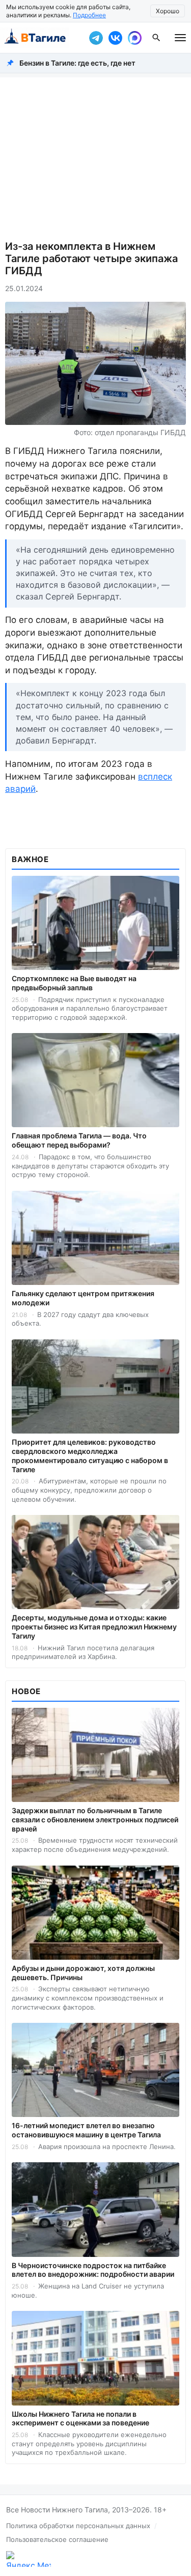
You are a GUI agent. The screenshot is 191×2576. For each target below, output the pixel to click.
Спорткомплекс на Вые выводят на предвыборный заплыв (74, 983)
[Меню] (180, 38)
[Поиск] (156, 38)
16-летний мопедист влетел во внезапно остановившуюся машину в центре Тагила (86, 2130)
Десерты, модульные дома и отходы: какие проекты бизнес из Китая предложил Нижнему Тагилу (94, 1627)
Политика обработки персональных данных (78, 2526)
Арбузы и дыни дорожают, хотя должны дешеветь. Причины (83, 1973)
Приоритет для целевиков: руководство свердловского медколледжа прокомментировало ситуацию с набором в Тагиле (90, 1456)
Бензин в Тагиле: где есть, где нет (77, 63)
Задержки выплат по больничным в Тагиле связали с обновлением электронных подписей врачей (95, 1820)
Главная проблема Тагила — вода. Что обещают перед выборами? (79, 1140)
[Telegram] (96, 38)
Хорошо (168, 11)
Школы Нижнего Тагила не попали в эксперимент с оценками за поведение (80, 2418)
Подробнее (89, 15)
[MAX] (134, 38)
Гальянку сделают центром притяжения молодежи (83, 1298)
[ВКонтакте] (115, 38)
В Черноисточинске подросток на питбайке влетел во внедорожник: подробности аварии (93, 2270)
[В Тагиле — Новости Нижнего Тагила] (42, 38)
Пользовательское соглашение (57, 2539)
